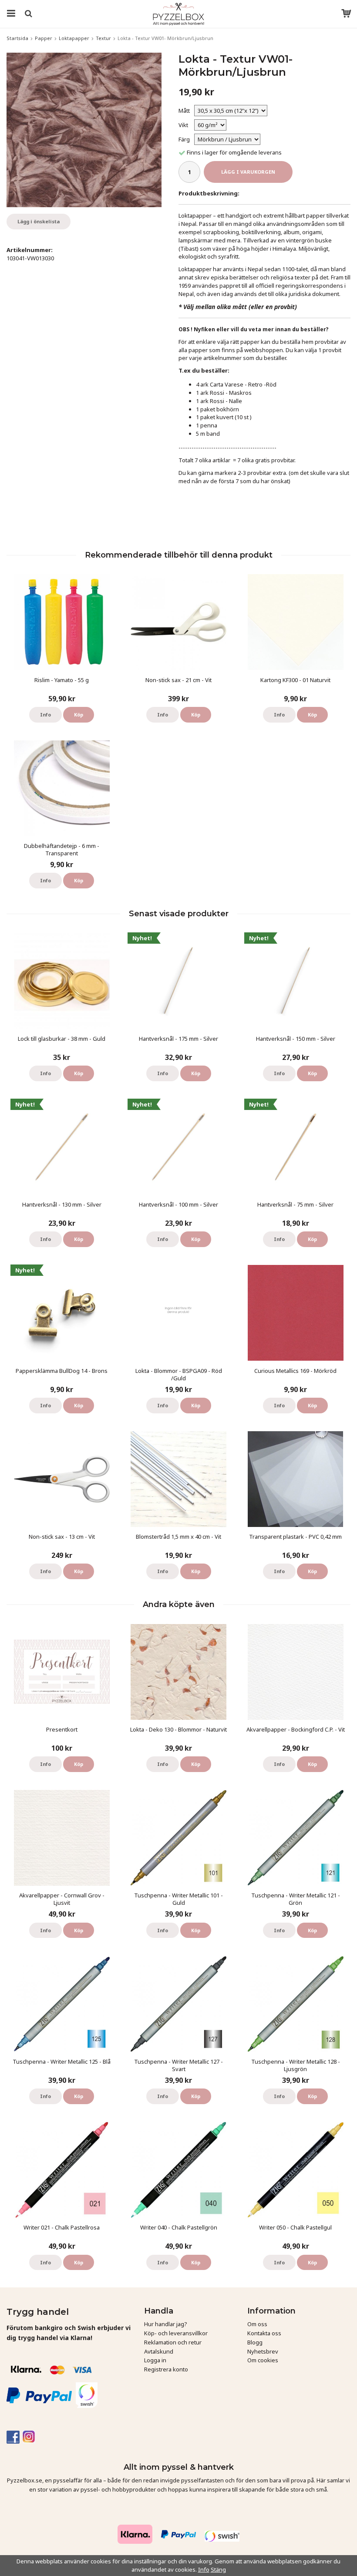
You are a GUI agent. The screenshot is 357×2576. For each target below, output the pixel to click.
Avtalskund (159, 2351)
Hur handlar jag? (166, 2324)
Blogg (255, 2342)
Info (45, 715)
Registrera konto (166, 2369)
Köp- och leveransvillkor (176, 2333)
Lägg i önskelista (39, 221)
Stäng (218, 2569)
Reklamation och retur (173, 2342)
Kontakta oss (264, 2333)
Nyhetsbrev (263, 2351)
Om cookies (263, 2360)
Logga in (155, 2360)
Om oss (257, 2324)
